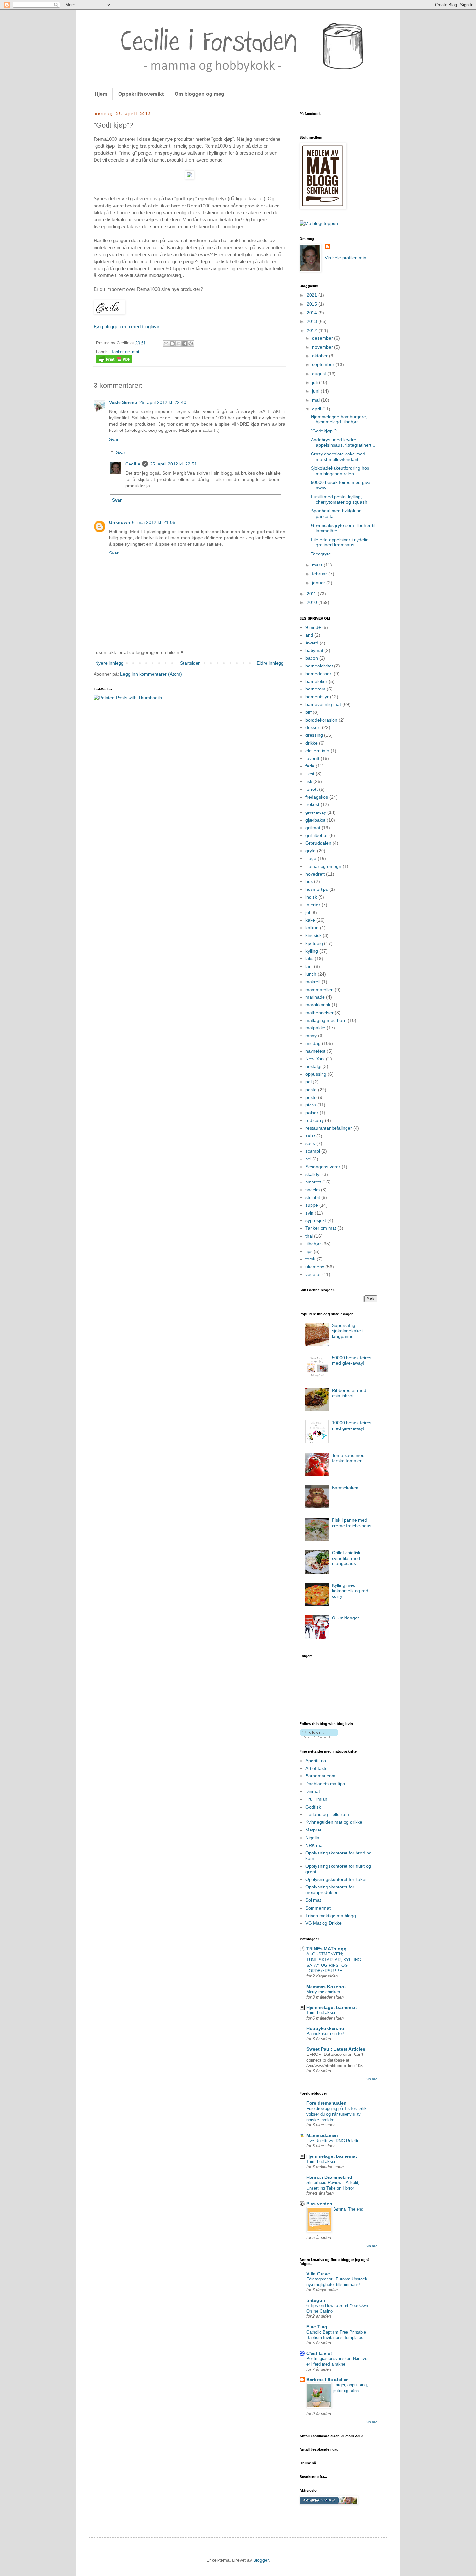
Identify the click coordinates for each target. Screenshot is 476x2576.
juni (316, 391)
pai (308, 1082)
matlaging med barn (326, 1020)
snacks (312, 1190)
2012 (312, 330)
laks (309, 958)
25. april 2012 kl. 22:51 (173, 464)
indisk (311, 897)
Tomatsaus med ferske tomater (348, 1458)
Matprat (313, 1830)
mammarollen (319, 990)
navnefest (315, 1051)
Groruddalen (318, 843)
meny (311, 1036)
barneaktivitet (319, 666)
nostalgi (313, 1066)
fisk (309, 781)
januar (319, 583)
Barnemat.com (320, 1776)
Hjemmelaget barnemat (332, 2007)
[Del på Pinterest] (191, 343)
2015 (312, 304)
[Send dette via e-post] (166, 343)
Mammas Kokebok (327, 1987)
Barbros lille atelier (327, 2380)
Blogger (261, 2560)
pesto (311, 1097)
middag (313, 1043)
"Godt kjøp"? (324, 431)
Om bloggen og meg (199, 94)
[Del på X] (178, 343)
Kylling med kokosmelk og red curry (350, 1591)
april (317, 409)
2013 (312, 321)
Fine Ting (317, 2327)
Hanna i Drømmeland (329, 2177)
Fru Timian (316, 1799)
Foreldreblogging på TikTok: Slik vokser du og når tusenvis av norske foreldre (336, 2114)
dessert (313, 727)
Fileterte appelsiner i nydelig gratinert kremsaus (340, 542)
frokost (312, 804)
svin (309, 1213)
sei (308, 1159)
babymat (314, 650)
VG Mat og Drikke (323, 1923)
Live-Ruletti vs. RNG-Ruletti (332, 2141)
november (323, 347)
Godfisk (313, 1807)
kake (310, 920)
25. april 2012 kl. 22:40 (163, 402)
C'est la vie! (319, 2353)
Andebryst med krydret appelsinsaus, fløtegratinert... (343, 442)
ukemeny (315, 1267)
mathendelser (319, 1013)
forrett (312, 789)
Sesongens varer (323, 1167)
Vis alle (372, 2079)
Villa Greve (318, 2274)
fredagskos (317, 797)
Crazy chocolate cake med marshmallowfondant (338, 457)
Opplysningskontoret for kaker (336, 1879)
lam (309, 966)
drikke (312, 743)
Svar (114, 439)
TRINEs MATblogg (326, 1949)
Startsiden (190, 663)
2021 (312, 295)
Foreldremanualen (326, 2103)
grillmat (313, 828)
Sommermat (318, 1908)
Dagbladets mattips (325, 1784)
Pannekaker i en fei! (325, 2034)
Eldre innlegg (270, 663)
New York (315, 1059)
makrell (313, 982)
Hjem (101, 94)
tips (309, 1251)
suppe (312, 1205)
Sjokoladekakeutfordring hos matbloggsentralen (340, 471)
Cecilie (133, 464)
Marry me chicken (323, 1992)
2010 (312, 602)
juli (316, 382)
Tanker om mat (125, 352)
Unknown (120, 522)
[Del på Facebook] (185, 343)
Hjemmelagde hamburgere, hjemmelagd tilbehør (339, 419)
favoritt (312, 758)
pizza (311, 1105)
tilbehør (313, 1244)
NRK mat (315, 1845)
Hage (311, 858)
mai (317, 400)
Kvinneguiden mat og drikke (334, 1822)
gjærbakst (315, 820)
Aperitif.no (316, 1761)
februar (320, 574)
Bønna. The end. (349, 2209)
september (324, 364)
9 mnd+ (313, 627)
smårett (313, 1182)
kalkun (312, 928)
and (309, 635)
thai (309, 1236)
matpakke (315, 1028)
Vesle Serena (123, 402)
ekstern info (317, 751)
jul (308, 913)
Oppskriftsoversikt (141, 94)
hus (309, 881)
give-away (316, 812)
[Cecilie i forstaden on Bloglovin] (319, 1736)
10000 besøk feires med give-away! (352, 1425)
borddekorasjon (321, 720)
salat (310, 1136)
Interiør (313, 905)
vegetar (313, 1274)
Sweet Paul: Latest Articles (336, 2049)
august (320, 374)
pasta (311, 1090)
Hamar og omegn (323, 866)
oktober (321, 356)
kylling (312, 951)
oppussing (316, 1074)
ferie (310, 766)
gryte (311, 851)
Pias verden (319, 2204)
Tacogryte (321, 554)
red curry (315, 1120)
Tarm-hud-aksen (321, 2013)
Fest (310, 774)
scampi (313, 1151)
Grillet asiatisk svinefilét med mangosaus (346, 1558)
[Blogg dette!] (172, 343)
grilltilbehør (317, 835)
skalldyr (313, 1174)
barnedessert (319, 674)
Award (312, 643)
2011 (312, 594)
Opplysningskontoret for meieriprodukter (330, 1890)
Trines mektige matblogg (331, 1916)
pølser (312, 1113)
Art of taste (317, 1768)
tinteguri (316, 2300)
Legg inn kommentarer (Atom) (151, 674)
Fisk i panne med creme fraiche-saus (352, 1523)
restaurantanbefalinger (329, 1128)
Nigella (312, 1838)
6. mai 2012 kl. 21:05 (154, 522)
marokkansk (318, 1005)
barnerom (315, 689)
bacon (312, 658)
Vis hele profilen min (346, 258)
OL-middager (346, 1618)
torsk (310, 1259)
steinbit (313, 1197)
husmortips (317, 889)
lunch (311, 974)
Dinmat (313, 1791)
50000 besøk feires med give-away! (352, 1360)
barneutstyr (317, 697)
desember (323, 338)
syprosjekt (316, 1220)
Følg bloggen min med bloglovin (127, 326)
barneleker (316, 681)
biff (308, 712)
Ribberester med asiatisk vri (349, 1393)
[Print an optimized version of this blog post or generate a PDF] (114, 362)
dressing (314, 735)
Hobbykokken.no (325, 2028)
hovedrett (315, 874)
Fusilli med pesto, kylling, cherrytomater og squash (339, 499)
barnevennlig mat (323, 704)
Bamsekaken (345, 1488)
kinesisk (313, 935)
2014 (312, 313)
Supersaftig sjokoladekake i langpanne (348, 1331)
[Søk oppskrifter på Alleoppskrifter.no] (319, 223)
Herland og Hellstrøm (327, 1814)
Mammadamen (322, 2135)
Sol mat (313, 1900)
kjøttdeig (314, 943)
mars (318, 565)
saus (310, 1143)
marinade (315, 997)
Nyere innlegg (109, 663)
